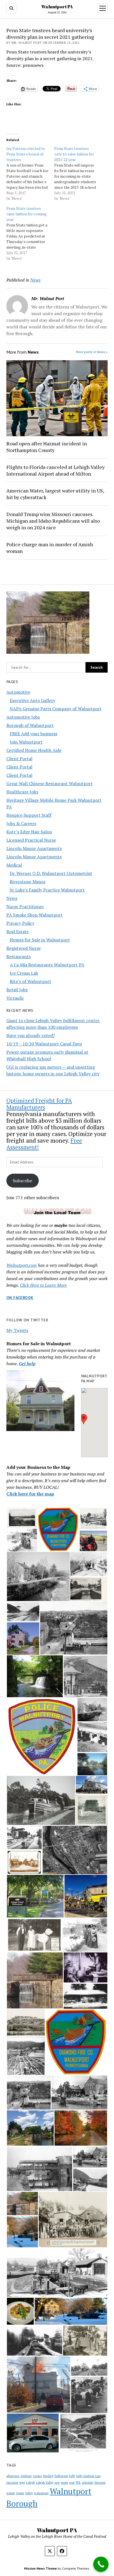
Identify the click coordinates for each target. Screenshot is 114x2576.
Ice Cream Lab (24, 973)
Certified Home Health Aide (34, 750)
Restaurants (19, 956)
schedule (88, 2483)
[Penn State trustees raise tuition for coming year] (30, 233)
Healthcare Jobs (22, 792)
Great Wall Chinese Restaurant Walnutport (50, 783)
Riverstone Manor (28, 882)
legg (22, 2483)
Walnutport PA (57, 7)
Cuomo (37, 2476)
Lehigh (30, 2483)
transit (11, 2493)
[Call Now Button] (101, 2564)
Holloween (61, 2476)
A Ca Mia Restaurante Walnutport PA (47, 965)
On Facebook (20, 1298)
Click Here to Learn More (43, 1285)
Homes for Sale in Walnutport (40, 940)
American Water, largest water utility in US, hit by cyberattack (55, 494)
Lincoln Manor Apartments (34, 848)
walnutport (41, 2493)
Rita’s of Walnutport (30, 981)
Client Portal (19, 759)
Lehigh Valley (45, 2483)
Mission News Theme (40, 2568)
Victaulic (15, 998)
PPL (78, 2483)
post (72, 2483)
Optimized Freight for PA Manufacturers (39, 1104)
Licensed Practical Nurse (31, 840)
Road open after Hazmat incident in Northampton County (47, 447)
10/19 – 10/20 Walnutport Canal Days (44, 1044)
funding (48, 2476)
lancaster (12, 2483)
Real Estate (18, 931)
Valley (29, 2493)
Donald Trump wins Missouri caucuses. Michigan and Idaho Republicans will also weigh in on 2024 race (53, 521)
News (12, 898)
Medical (14, 865)
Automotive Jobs (23, 717)
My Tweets (17, 1330)
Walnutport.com (22, 1265)
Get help (27, 1364)
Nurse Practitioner (25, 907)
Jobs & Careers (21, 823)
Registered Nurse (24, 948)
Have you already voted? (31, 1035)
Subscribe (22, 1181)
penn (64, 2482)
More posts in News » (92, 352)
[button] (84, 1419)
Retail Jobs (17, 990)
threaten (100, 2483)
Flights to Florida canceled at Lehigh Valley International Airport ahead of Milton (55, 470)
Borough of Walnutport (30, 725)
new (57, 2483)
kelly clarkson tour (89, 2476)
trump (20, 2493)
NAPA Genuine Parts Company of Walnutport (56, 709)
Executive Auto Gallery (33, 700)
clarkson (26, 2476)
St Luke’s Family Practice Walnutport (47, 890)
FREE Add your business (33, 734)
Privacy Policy (20, 923)
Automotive (18, 692)
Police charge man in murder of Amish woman (50, 548)
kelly (72, 2476)
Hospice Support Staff (29, 815)
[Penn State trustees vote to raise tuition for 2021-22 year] (78, 173)
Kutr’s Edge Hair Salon (29, 832)
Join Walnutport (26, 742)
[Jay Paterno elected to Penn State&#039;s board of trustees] (30, 173)
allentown (13, 2476)
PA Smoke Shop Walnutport (34, 915)
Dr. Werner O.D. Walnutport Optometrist (51, 873)
